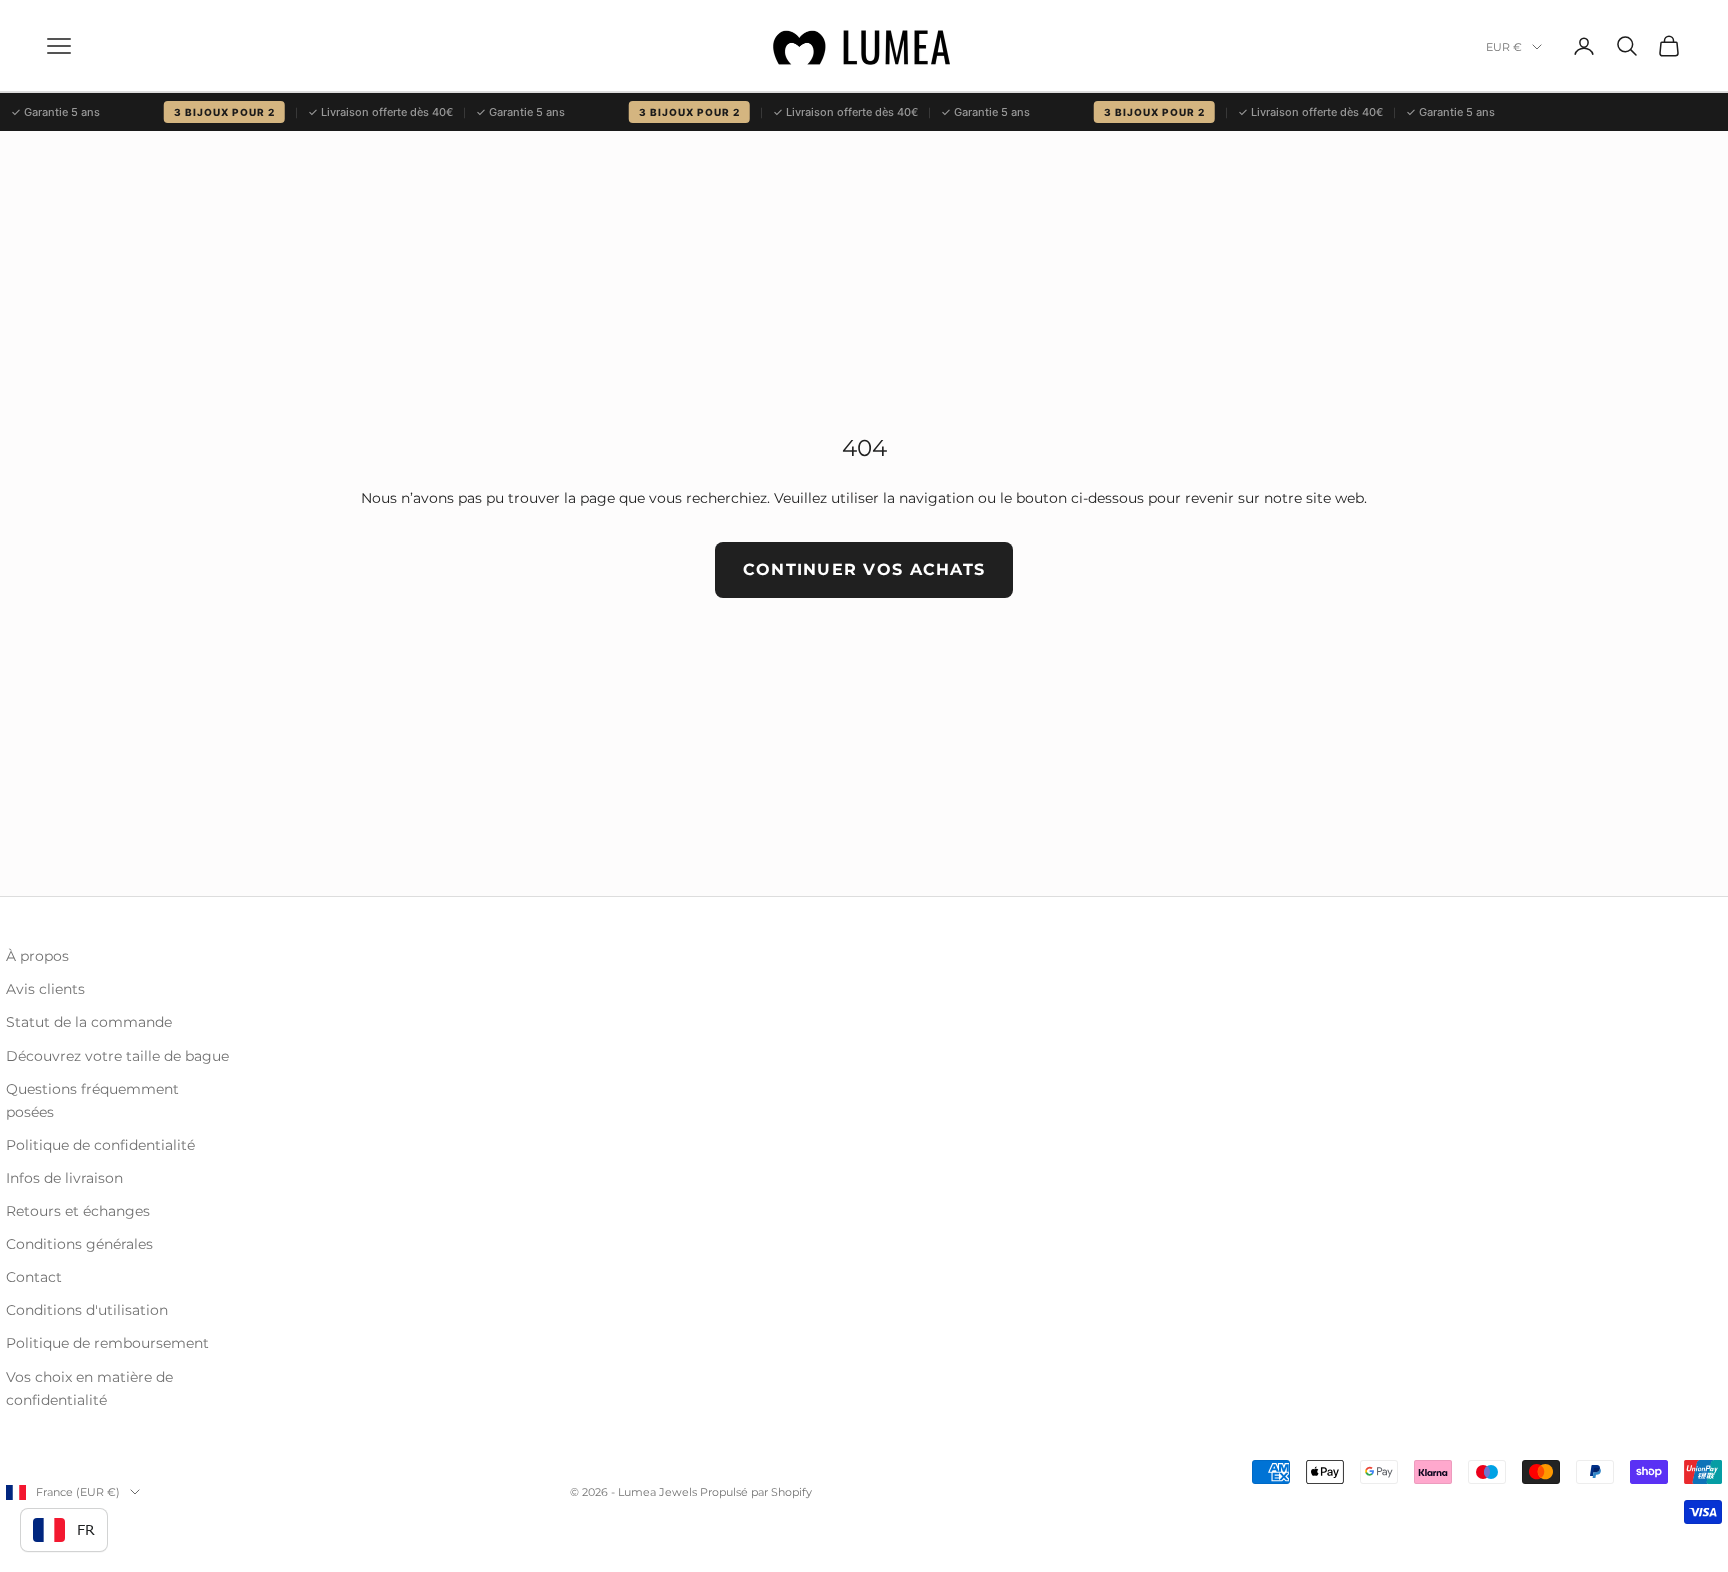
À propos (37, 956)
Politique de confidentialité (100, 1145)
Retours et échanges (78, 1211)
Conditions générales (79, 1244)
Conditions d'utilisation (87, 1310)
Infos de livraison (64, 1178)
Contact (34, 1277)
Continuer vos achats (864, 569)
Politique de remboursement (107, 1343)
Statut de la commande (89, 1022)
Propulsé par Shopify (756, 1492)
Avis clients (45, 989)
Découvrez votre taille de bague (117, 1056)
